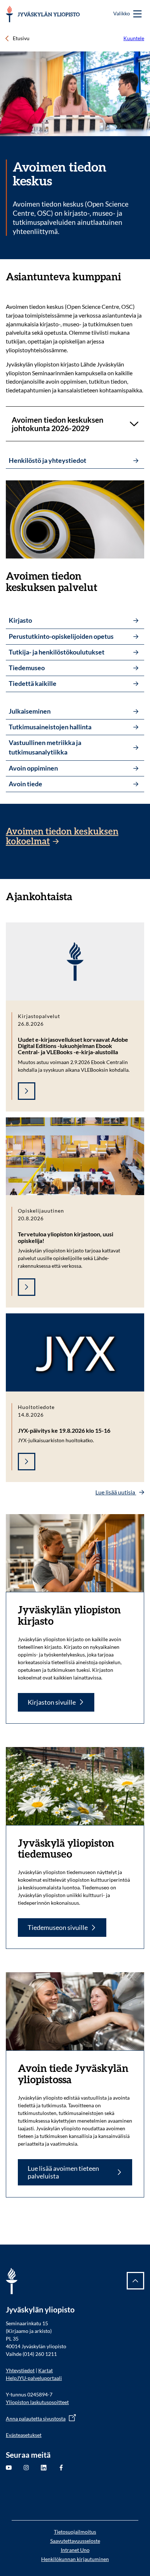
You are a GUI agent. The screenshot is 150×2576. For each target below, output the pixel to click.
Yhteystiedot (20, 2370)
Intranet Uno (75, 2550)
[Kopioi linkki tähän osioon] (129, 277)
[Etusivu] (43, 14)
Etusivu (21, 38)
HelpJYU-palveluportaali (34, 2378)
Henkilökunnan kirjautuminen (75, 2559)
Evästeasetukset (24, 2435)
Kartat (46, 2370)
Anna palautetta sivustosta (36, 2418)
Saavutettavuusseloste (75, 2541)
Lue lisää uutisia (116, 1492)
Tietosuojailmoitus (75, 2532)
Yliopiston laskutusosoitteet (37, 2402)
